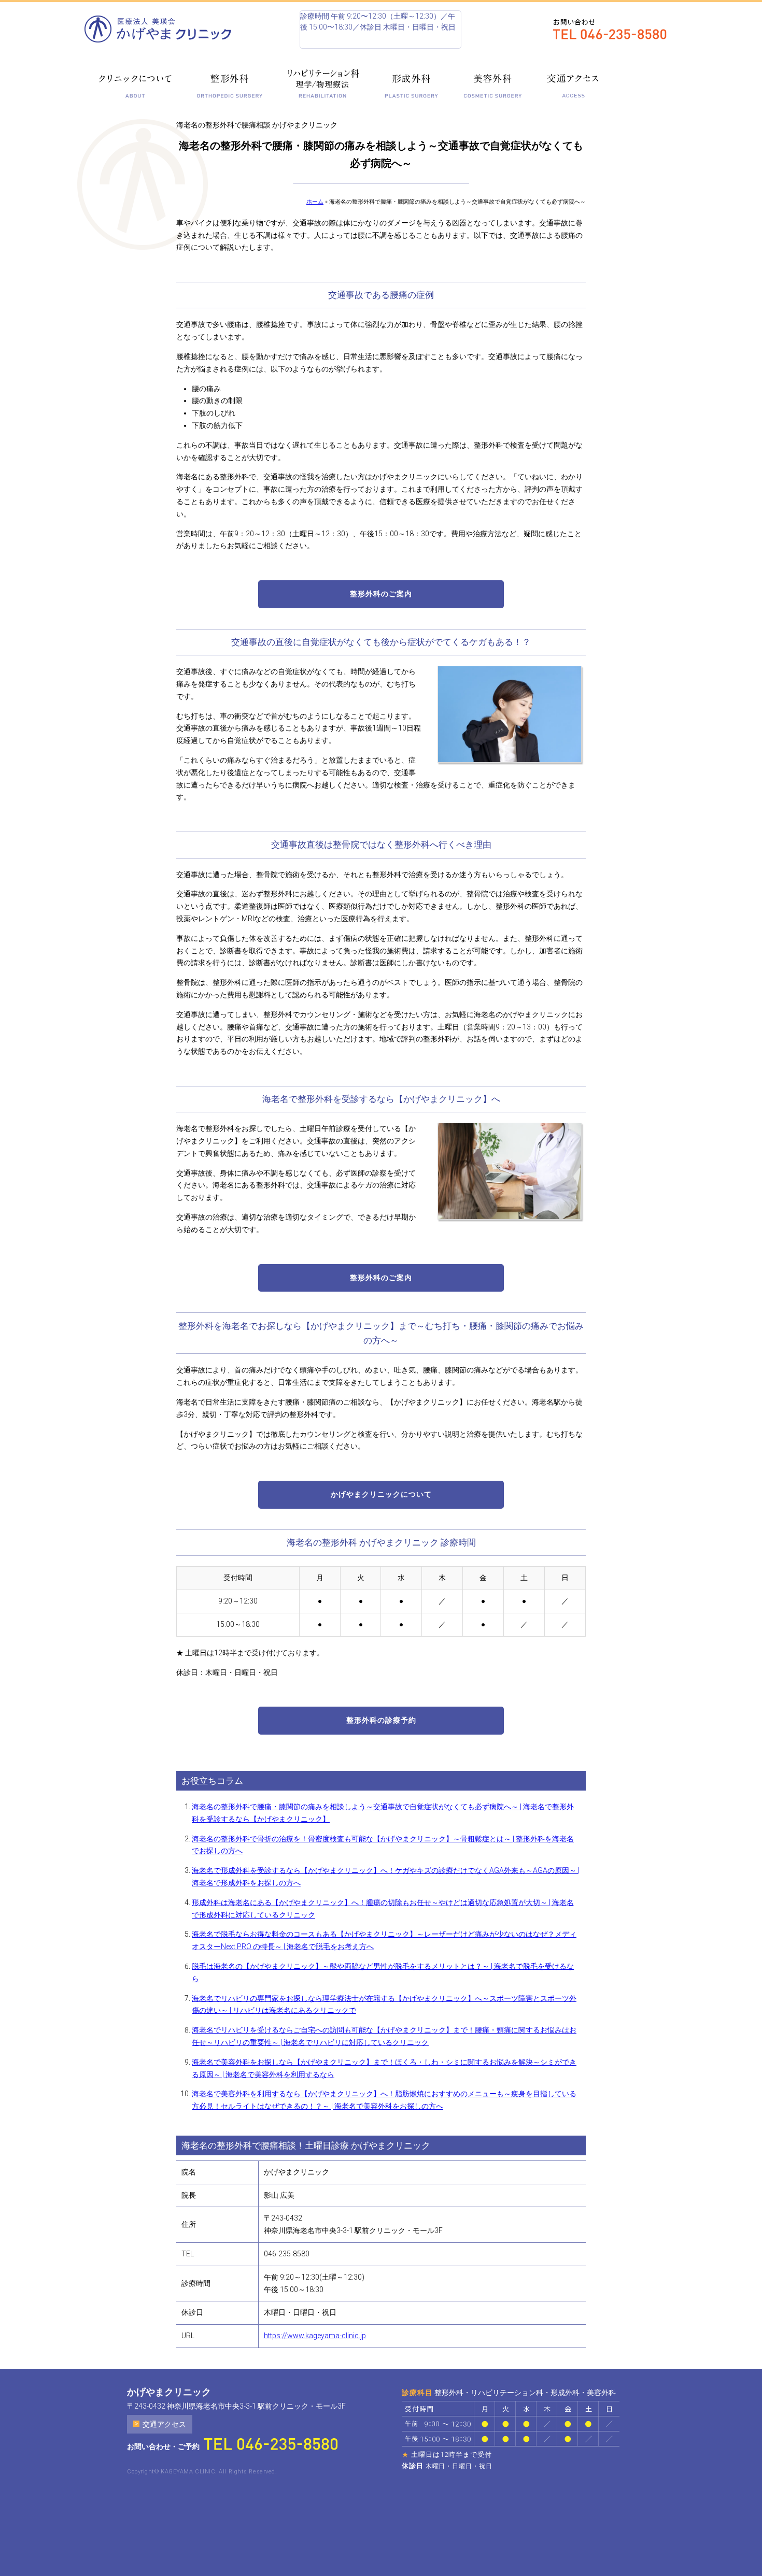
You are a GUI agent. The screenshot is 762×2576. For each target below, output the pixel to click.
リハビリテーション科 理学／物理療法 (324, 83)
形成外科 (411, 83)
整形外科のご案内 (381, 594)
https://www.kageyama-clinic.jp (315, 2336)
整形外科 (230, 83)
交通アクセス (573, 83)
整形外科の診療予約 (381, 1720)
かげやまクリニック (162, 29)
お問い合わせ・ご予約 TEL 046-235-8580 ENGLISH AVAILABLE (615, 30)
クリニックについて (135, 83)
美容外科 (492, 83)
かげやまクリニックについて (381, 1494)
